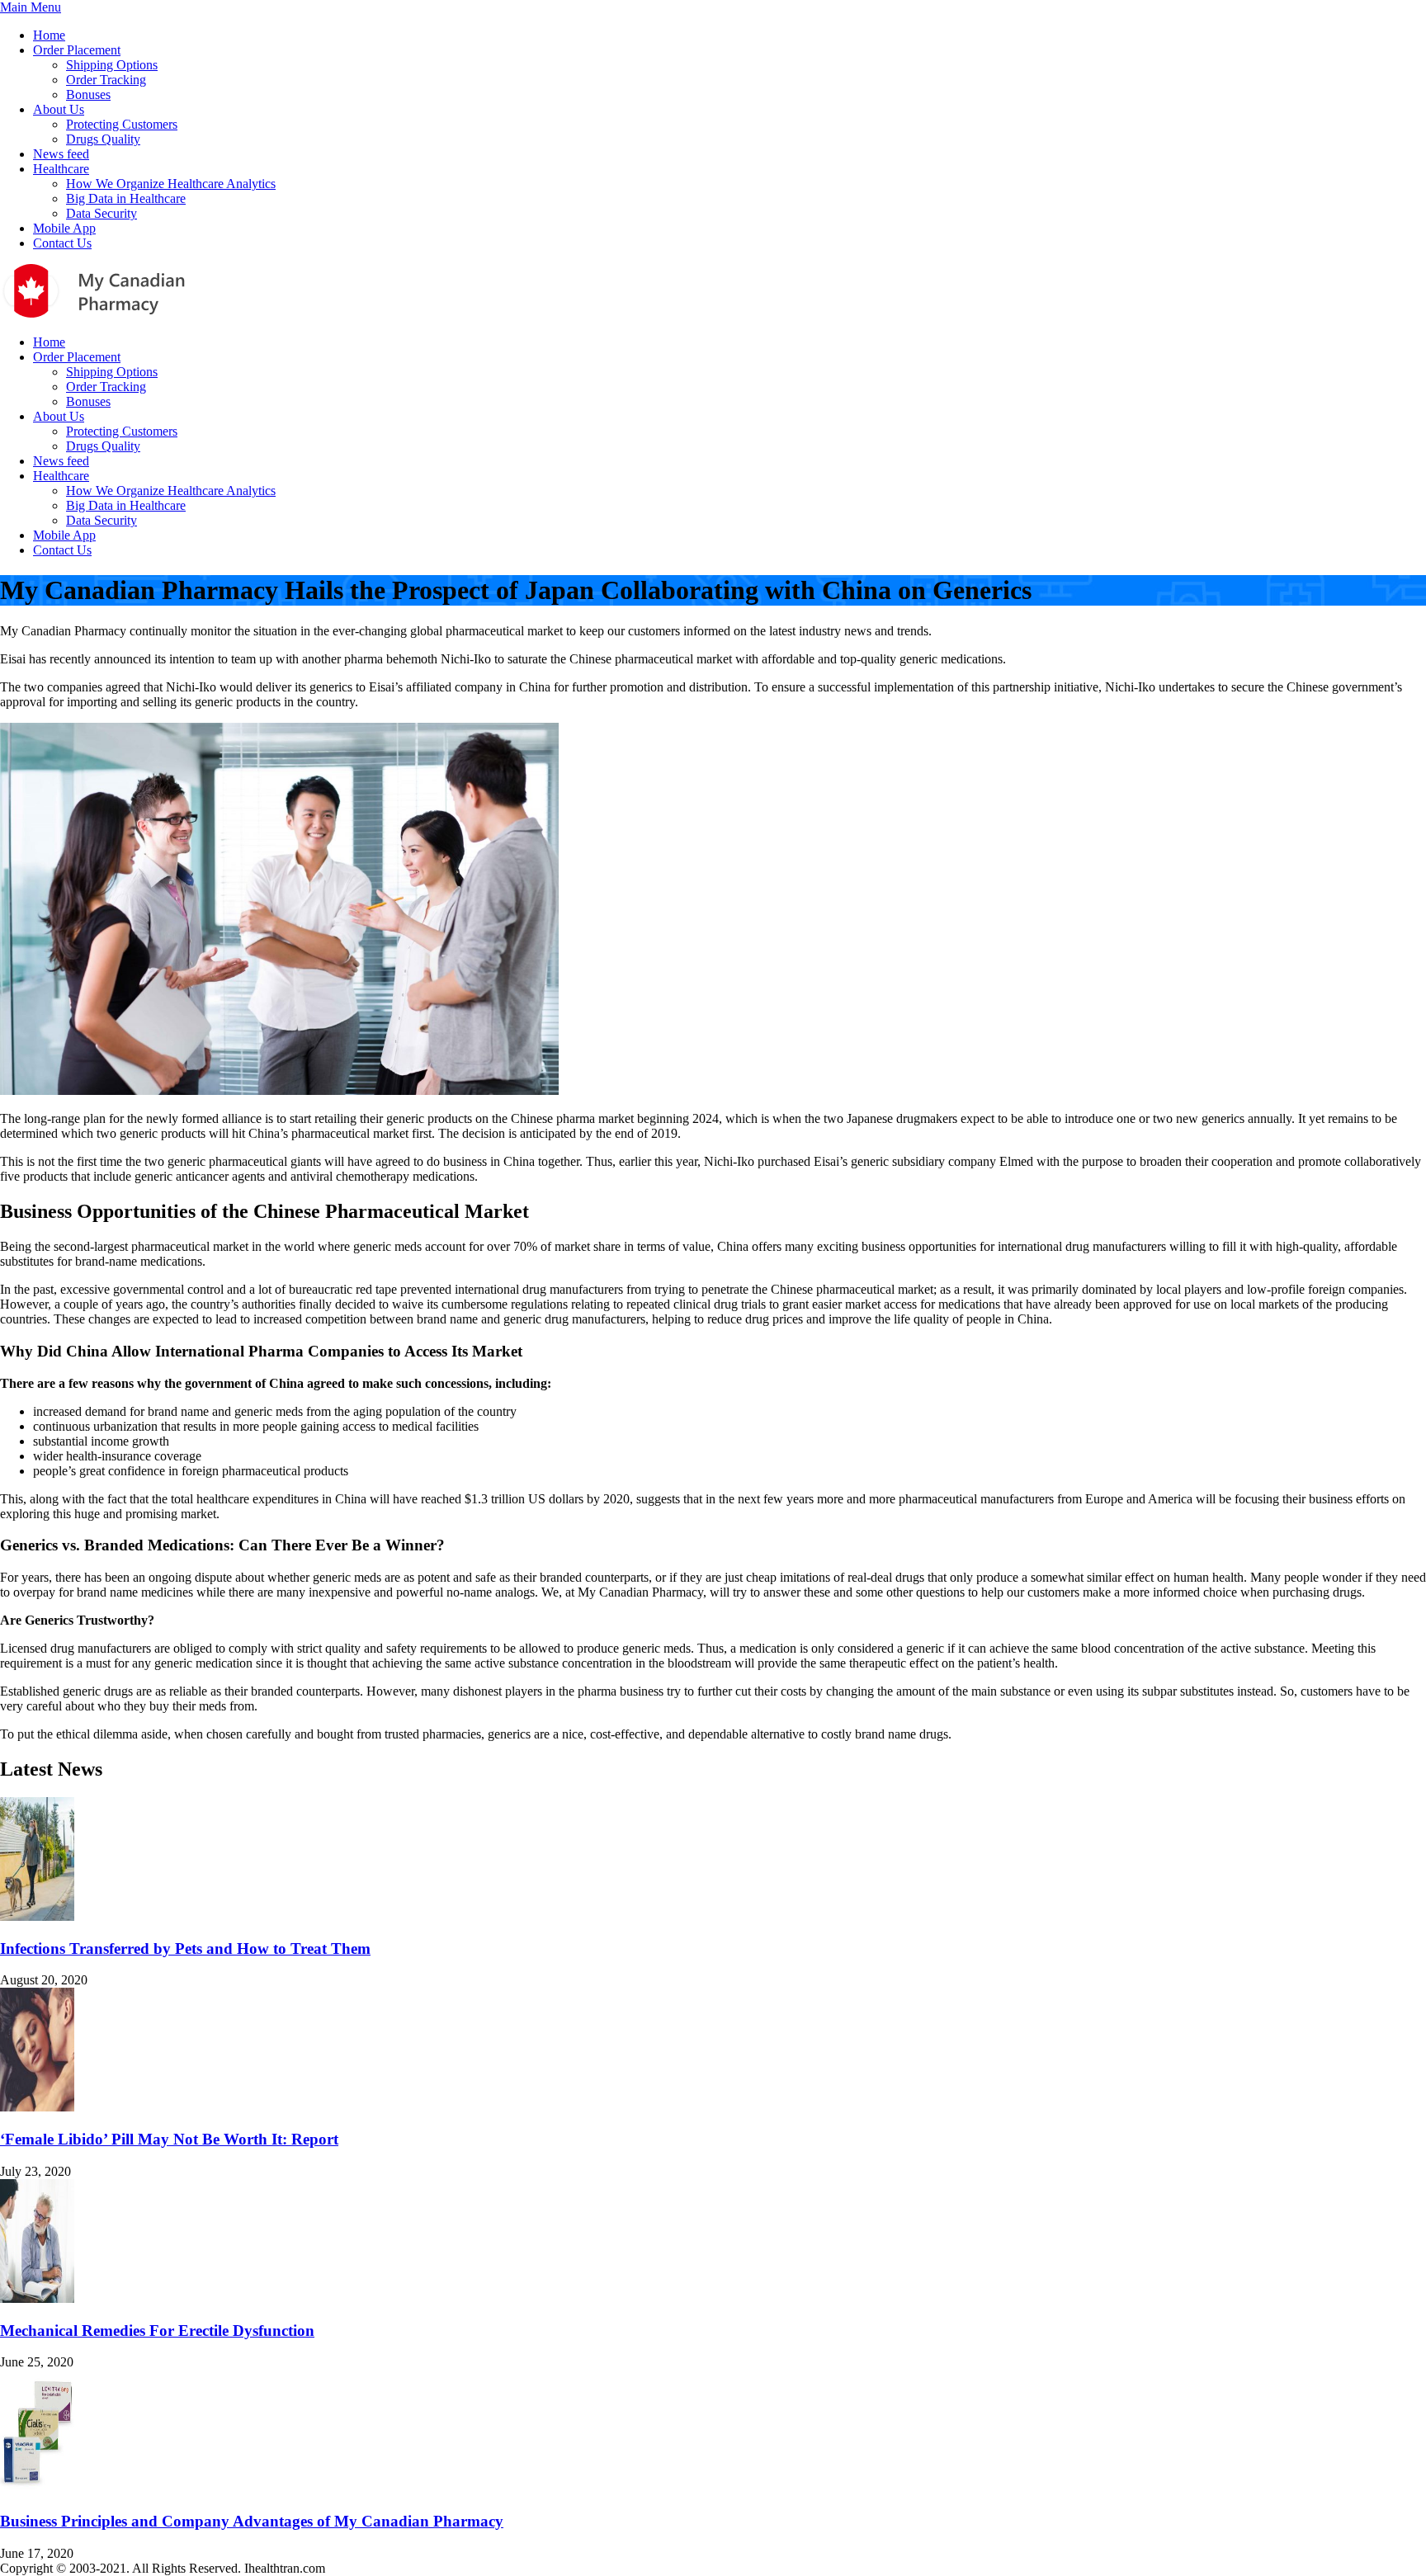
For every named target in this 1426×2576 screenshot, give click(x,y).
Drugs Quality (103, 139)
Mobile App (64, 228)
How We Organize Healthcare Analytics (171, 184)
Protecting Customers (122, 124)
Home (49, 35)
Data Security (102, 213)
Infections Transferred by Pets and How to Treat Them (185, 1949)
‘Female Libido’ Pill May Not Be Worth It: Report (169, 2139)
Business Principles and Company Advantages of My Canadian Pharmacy (252, 2521)
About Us (59, 109)
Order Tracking (106, 80)
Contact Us (62, 243)
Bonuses (88, 94)
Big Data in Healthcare (126, 198)
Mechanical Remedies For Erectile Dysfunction (157, 2331)
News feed (61, 154)
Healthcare (61, 169)
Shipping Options (112, 65)
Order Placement (77, 50)
